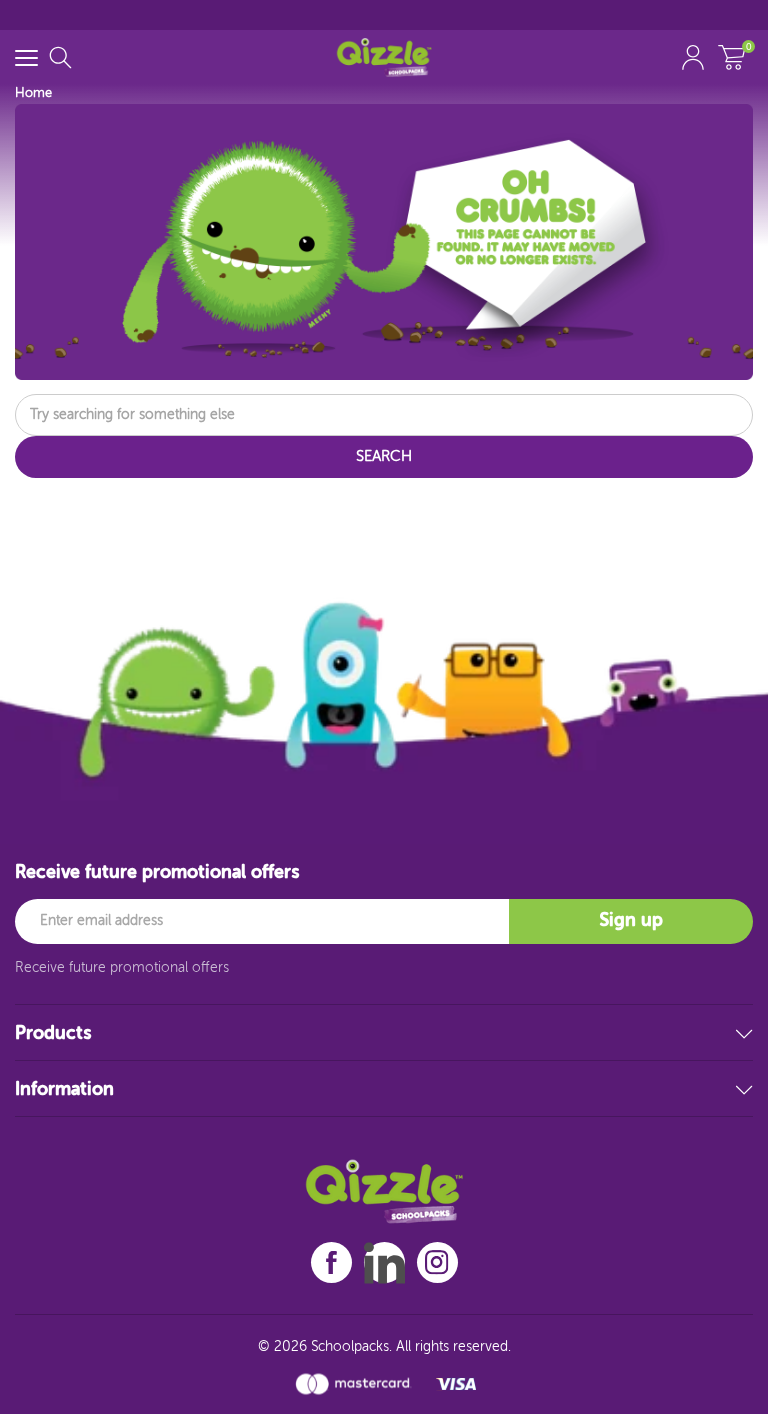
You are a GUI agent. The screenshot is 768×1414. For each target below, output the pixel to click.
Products (53, 1034)
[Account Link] (693, 57)
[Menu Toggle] (26, 57)
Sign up (631, 921)
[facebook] (331, 1262)
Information (64, 1090)
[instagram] (437, 1262)
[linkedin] (384, 1263)
